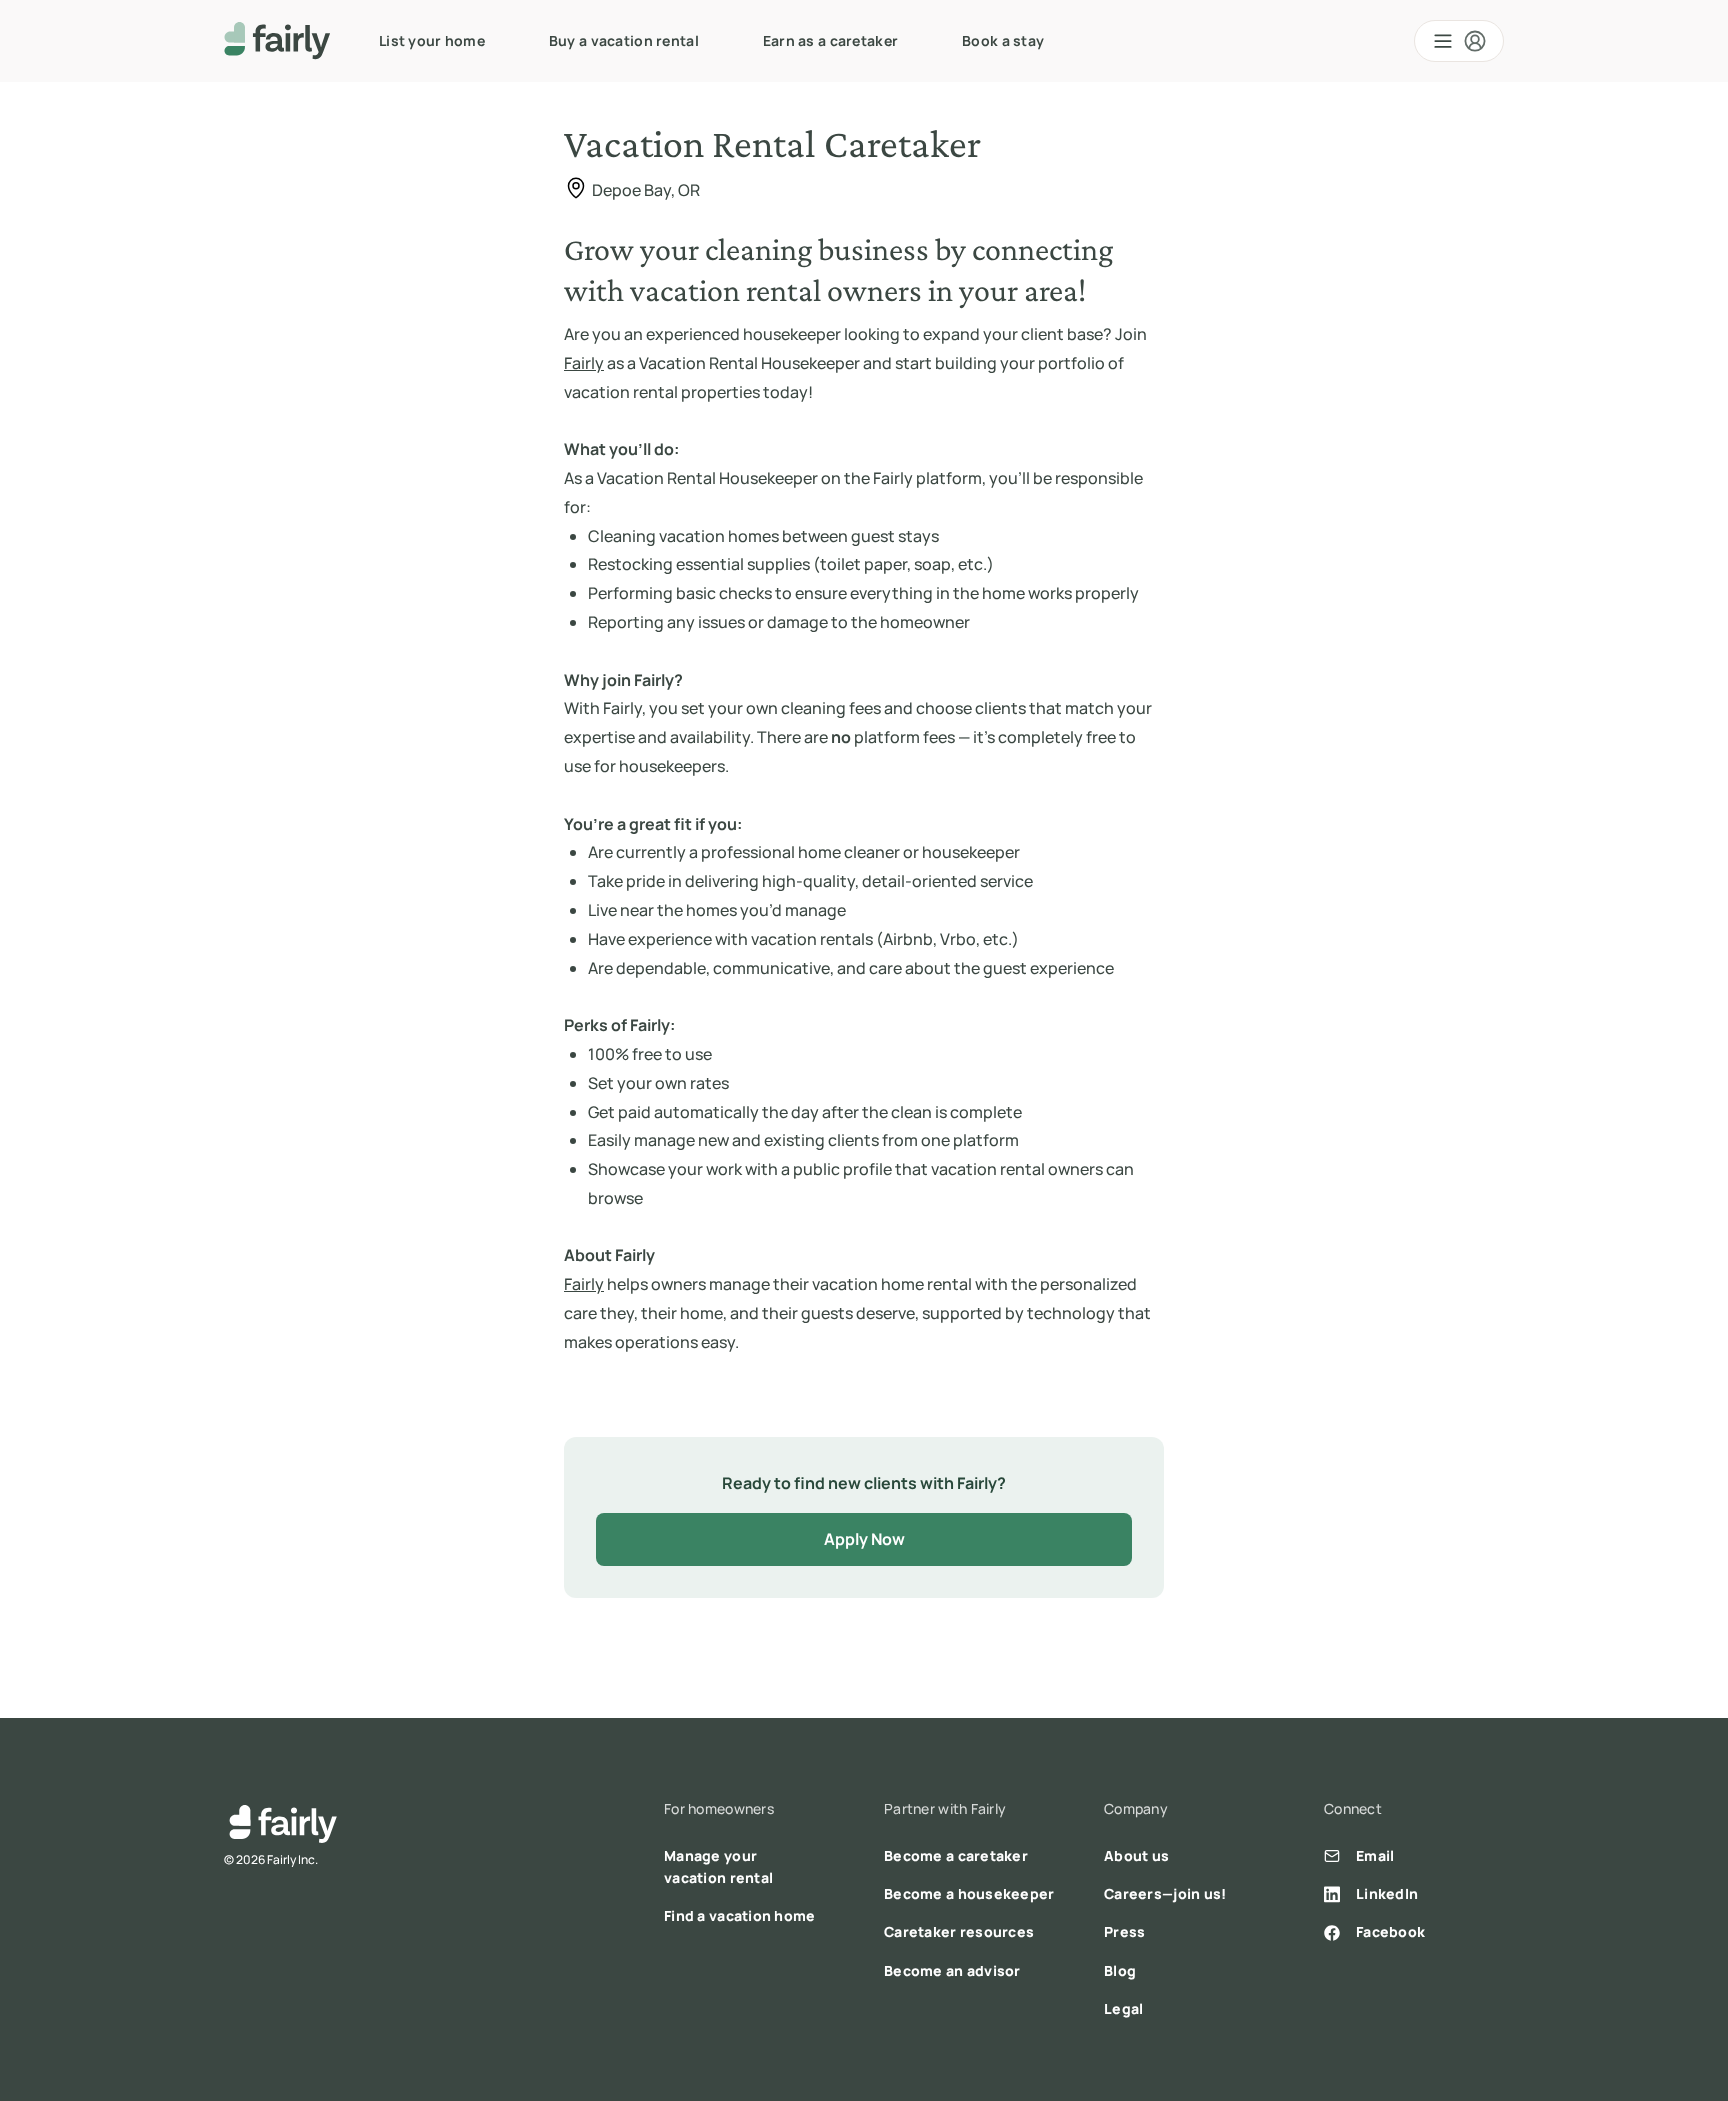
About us (1136, 1855)
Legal (1123, 2008)
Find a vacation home (740, 1915)
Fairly (584, 363)
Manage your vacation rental (718, 1866)
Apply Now (864, 1539)
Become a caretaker (956, 1855)
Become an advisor (952, 1970)
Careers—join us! (1165, 1893)
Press (1124, 1931)
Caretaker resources (959, 1931)
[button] (1459, 41)
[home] (277, 41)
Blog (1120, 1970)
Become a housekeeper (969, 1893)
